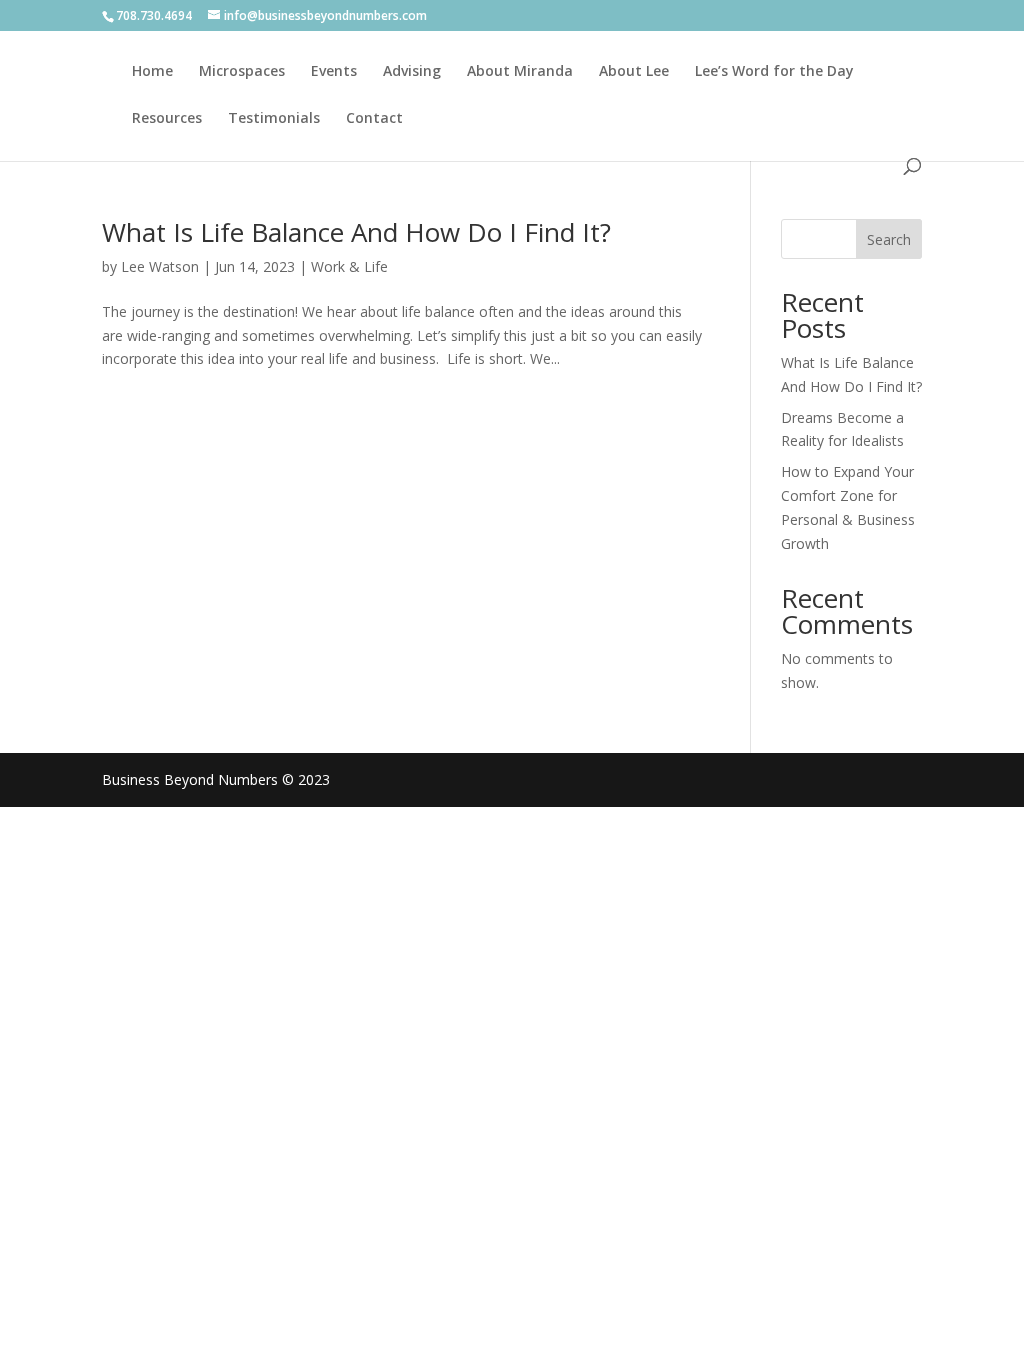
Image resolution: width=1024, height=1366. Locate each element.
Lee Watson (160, 266)
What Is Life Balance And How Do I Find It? (356, 232)
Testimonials (274, 119)
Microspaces (242, 72)
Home (152, 72)
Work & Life (349, 266)
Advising (412, 72)
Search (889, 239)
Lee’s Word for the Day (774, 72)
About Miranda (520, 72)
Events (334, 72)
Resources (167, 119)
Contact (374, 119)
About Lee (634, 72)
